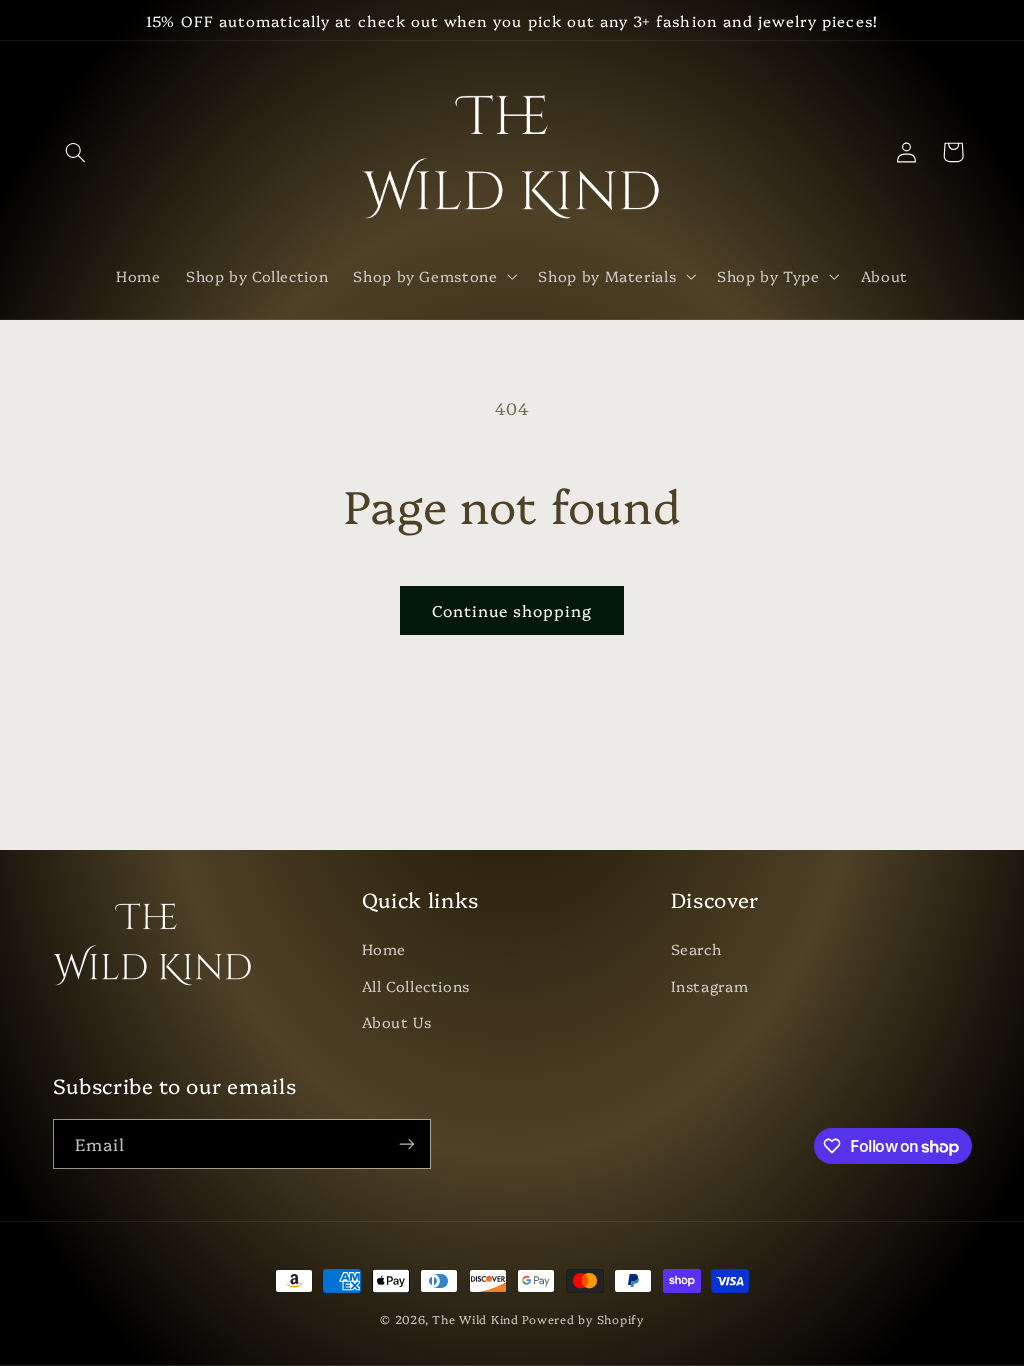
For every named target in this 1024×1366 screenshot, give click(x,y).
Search (696, 948)
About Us (397, 1021)
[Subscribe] (406, 1143)
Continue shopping (512, 610)
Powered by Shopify (582, 1319)
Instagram (710, 985)
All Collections (416, 985)
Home (384, 948)
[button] (76, 152)
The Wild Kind (475, 1319)
